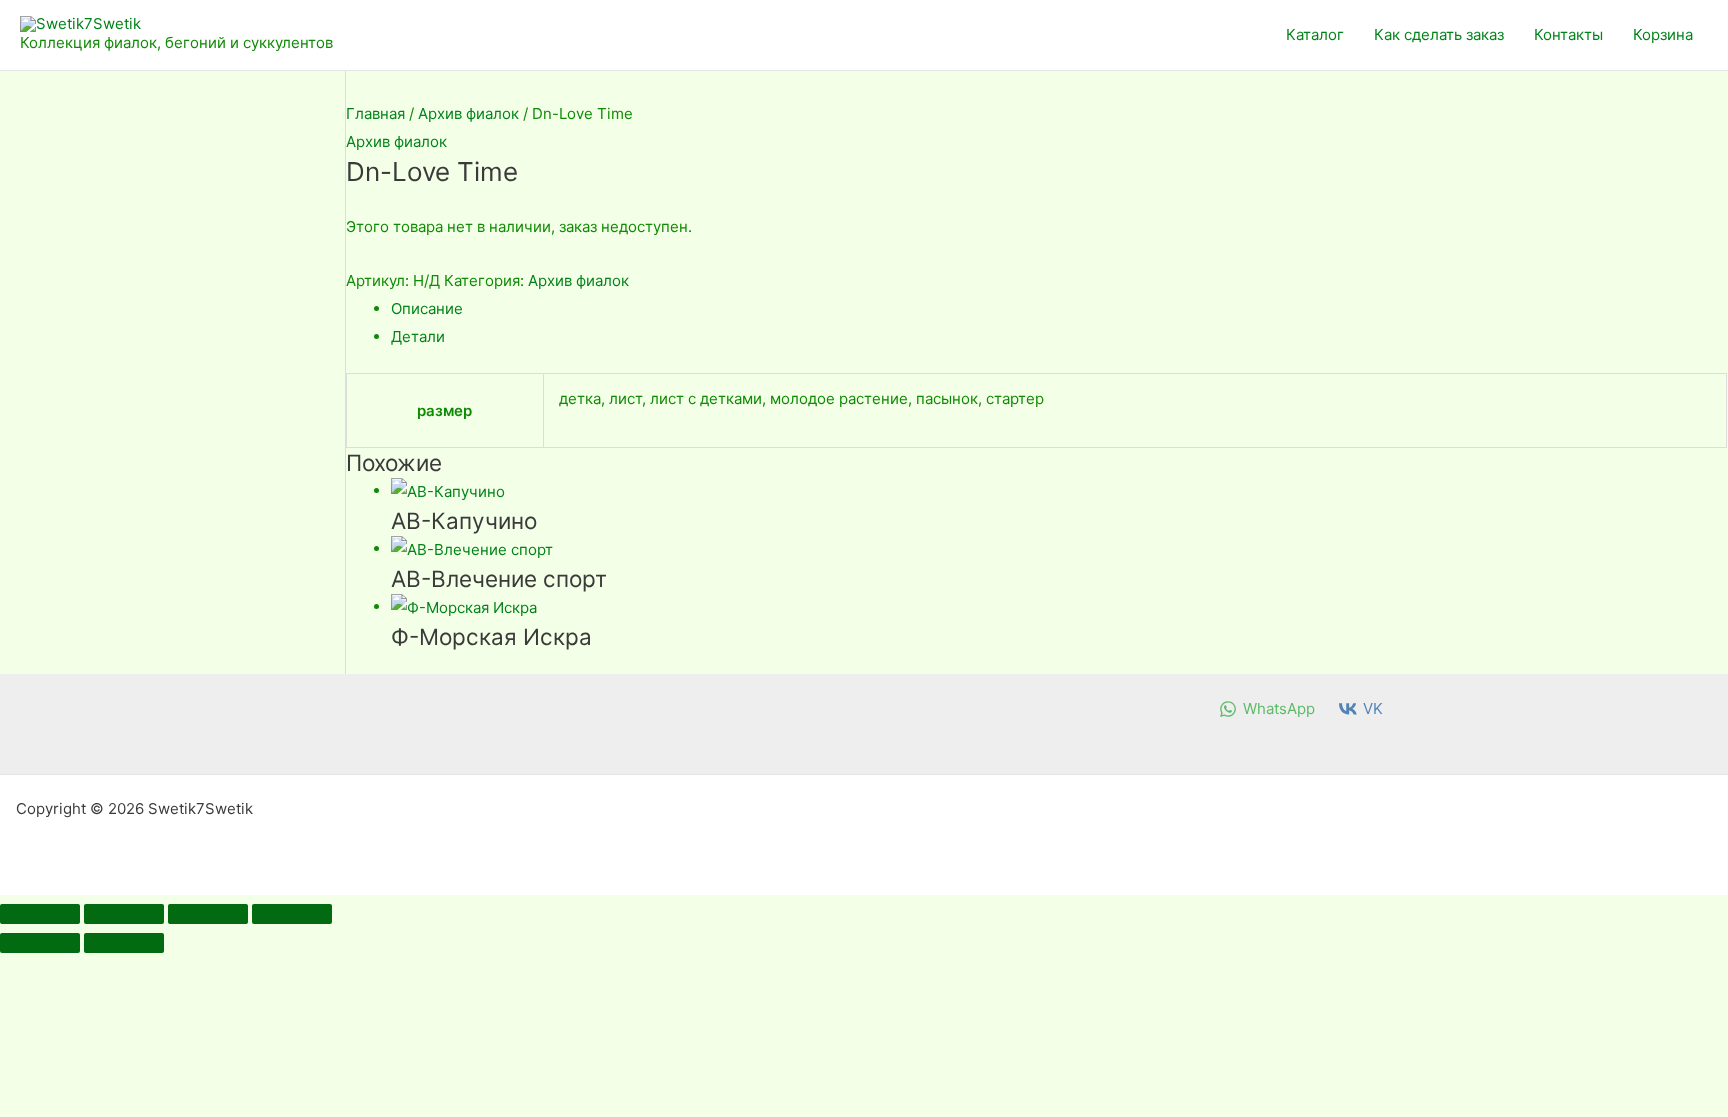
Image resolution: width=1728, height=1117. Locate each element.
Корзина (1663, 34)
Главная (375, 113)
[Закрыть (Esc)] (292, 914)
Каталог (1315, 34)
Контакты (1568, 34)
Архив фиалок (468, 113)
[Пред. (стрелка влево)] (40, 943)
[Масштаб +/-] (40, 914)
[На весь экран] (124, 914)
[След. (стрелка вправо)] (124, 943)
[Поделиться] (208, 914)
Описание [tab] (427, 308)
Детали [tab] (418, 336)
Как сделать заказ (1439, 34)
